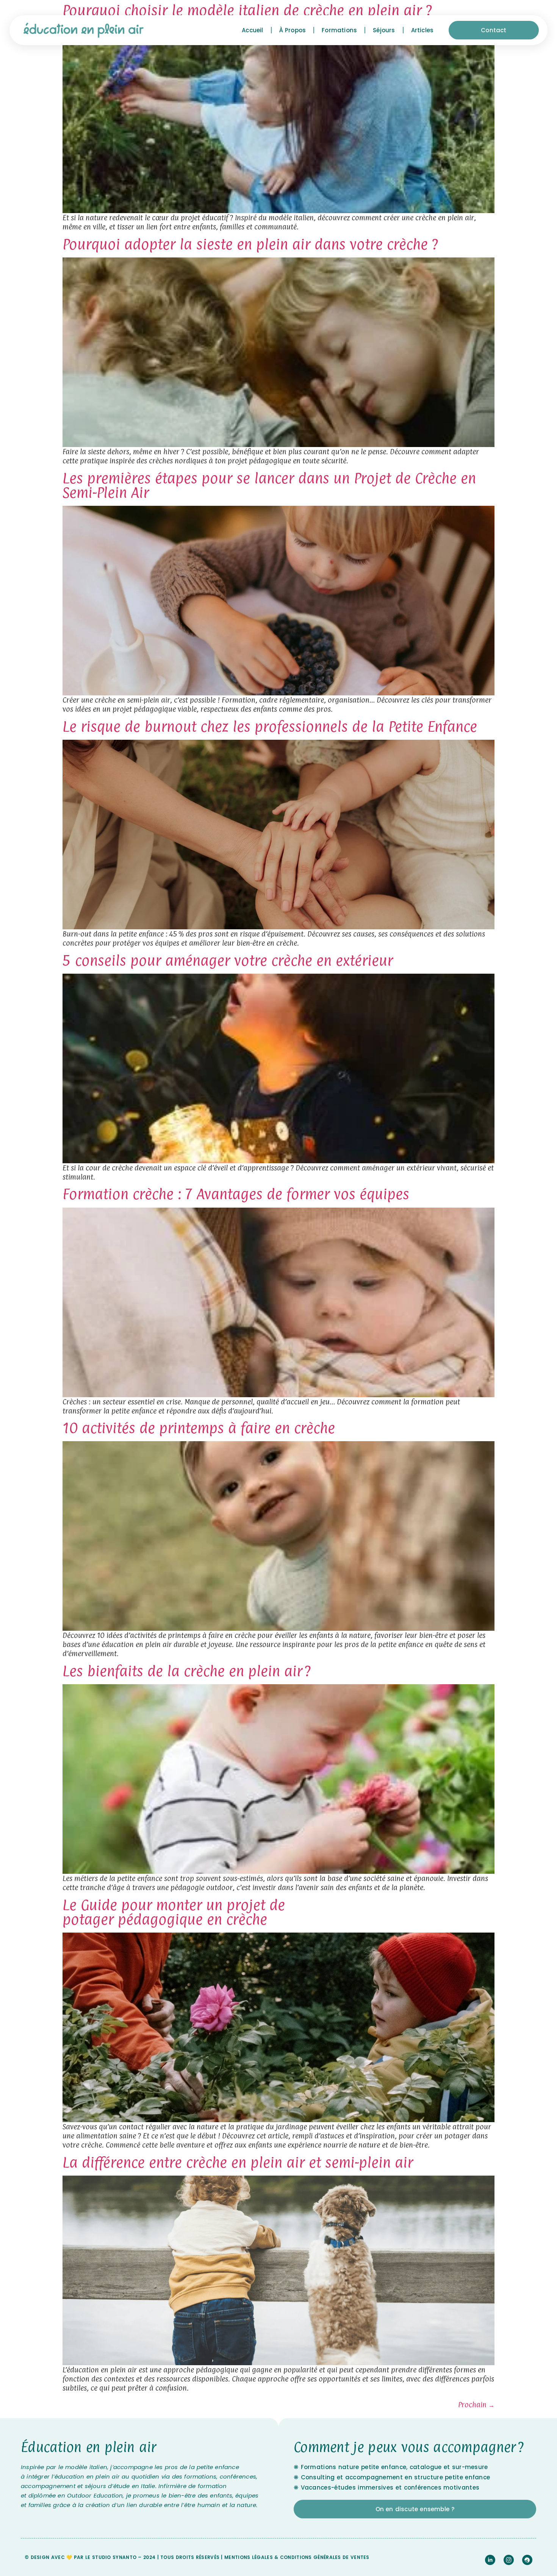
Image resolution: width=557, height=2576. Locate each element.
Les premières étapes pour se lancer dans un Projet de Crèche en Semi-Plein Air (269, 485)
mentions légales (249, 2557)
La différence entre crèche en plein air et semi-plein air (238, 2162)
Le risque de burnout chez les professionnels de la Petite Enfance (270, 726)
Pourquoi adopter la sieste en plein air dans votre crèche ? (250, 244)
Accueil (252, 30)
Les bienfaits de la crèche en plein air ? (187, 1671)
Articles (422, 30)
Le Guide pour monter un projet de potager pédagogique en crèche (174, 1912)
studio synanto (114, 2557)
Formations (339, 30)
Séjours (384, 30)
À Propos (293, 30)
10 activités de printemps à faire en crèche (199, 1428)
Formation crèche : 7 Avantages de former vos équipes (236, 1194)
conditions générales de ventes (325, 2557)
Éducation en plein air (89, 2447)
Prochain (476, 2405)
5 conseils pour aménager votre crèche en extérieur (228, 960)
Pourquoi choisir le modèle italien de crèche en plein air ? (247, 10)
